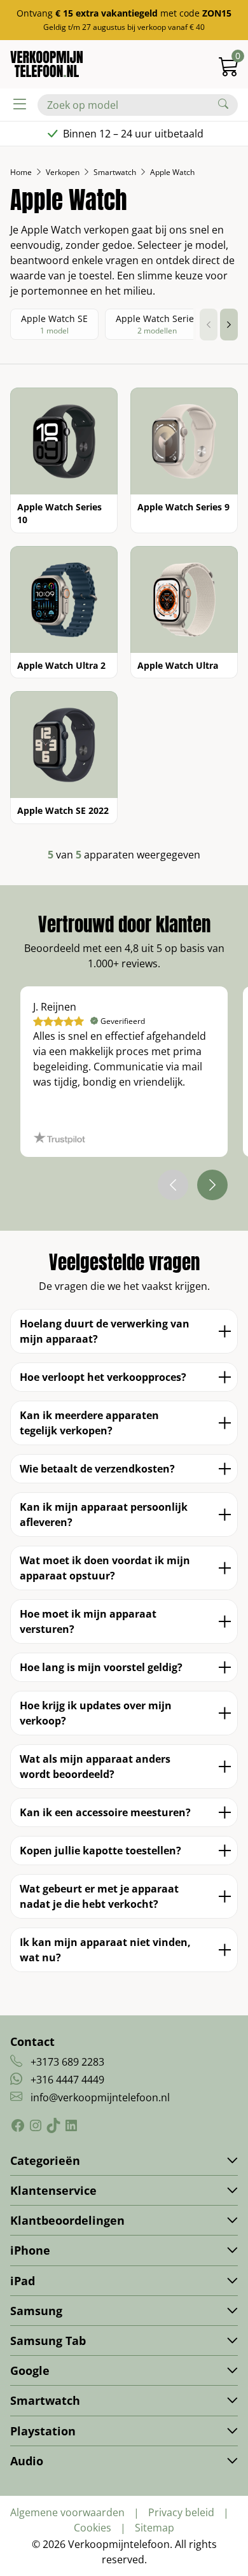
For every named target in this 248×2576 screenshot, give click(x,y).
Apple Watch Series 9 (183, 507)
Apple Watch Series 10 (59, 513)
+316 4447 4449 (67, 2080)
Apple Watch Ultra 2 (61, 665)
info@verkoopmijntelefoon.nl (100, 2097)
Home (21, 172)
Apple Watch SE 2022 (63, 810)
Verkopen (63, 172)
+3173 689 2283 (67, 2062)
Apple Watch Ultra (178, 665)
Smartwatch (115, 172)
